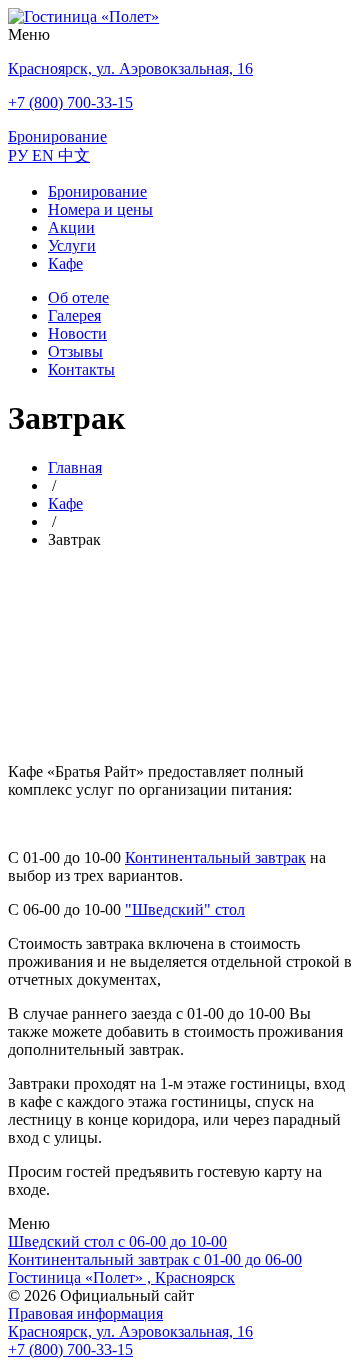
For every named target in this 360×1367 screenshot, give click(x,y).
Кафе (65, 263)
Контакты (81, 369)
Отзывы (75, 351)
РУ (20, 155)
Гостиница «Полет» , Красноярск (121, 1277)
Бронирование (97, 191)
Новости (77, 333)
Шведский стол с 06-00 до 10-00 (117, 1241)
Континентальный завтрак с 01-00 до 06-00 (155, 1259)
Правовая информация (85, 1313)
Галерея (74, 315)
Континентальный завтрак (215, 857)
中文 (74, 155)
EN (45, 155)
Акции (71, 227)
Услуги (72, 245)
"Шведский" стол (185, 909)
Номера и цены (100, 209)
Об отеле (78, 297)
